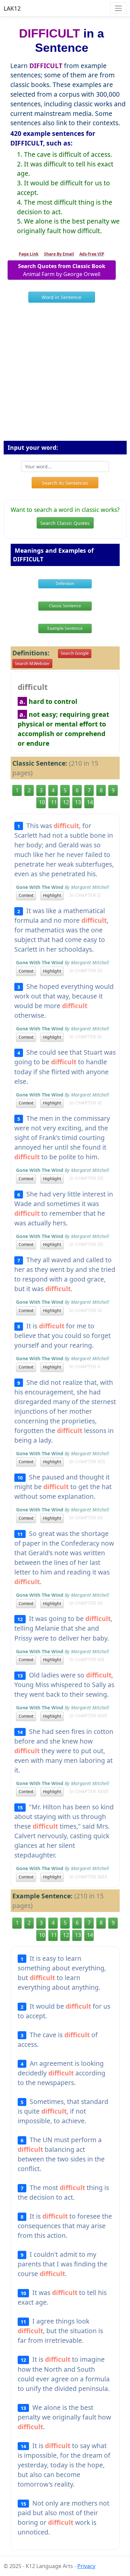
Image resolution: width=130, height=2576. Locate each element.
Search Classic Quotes (65, 523)
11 (54, 802)
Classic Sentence (65, 606)
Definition (65, 583)
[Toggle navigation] (118, 8)
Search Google (75, 653)
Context (26, 895)
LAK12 (12, 8)
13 (78, 802)
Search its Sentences (65, 483)
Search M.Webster (32, 664)
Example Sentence (65, 628)
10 (42, 802)
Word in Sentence (61, 297)
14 (90, 802)
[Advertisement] (65, 374)
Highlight (52, 895)
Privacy (86, 2566)
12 (66, 802)
